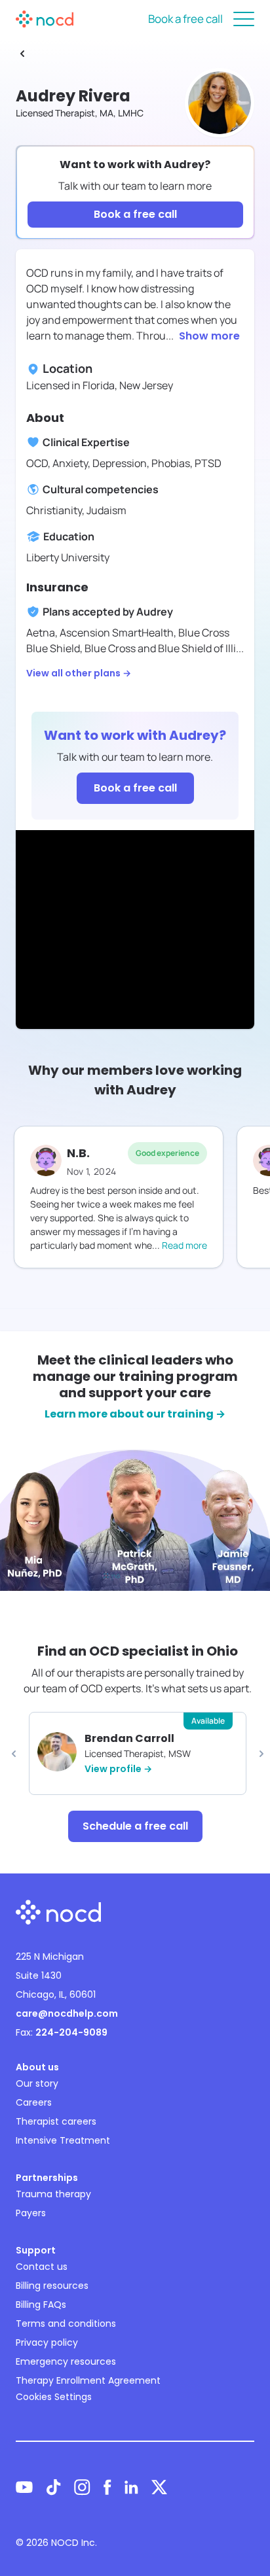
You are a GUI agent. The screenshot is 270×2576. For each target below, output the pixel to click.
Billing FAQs (41, 2305)
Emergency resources (66, 2361)
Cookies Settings (54, 2397)
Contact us (42, 2267)
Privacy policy (47, 2342)
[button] (14, 1754)
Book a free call (185, 19)
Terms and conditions (66, 2324)
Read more (184, 1245)
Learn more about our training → (135, 1414)
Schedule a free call (135, 1826)
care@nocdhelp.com (67, 2013)
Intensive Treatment (63, 2140)
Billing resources (52, 2286)
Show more (209, 336)
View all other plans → (79, 673)
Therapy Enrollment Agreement (88, 2380)
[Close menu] (244, 19)
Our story (37, 2083)
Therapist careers (56, 2121)
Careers (34, 2102)
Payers (31, 2213)
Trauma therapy (53, 2194)
